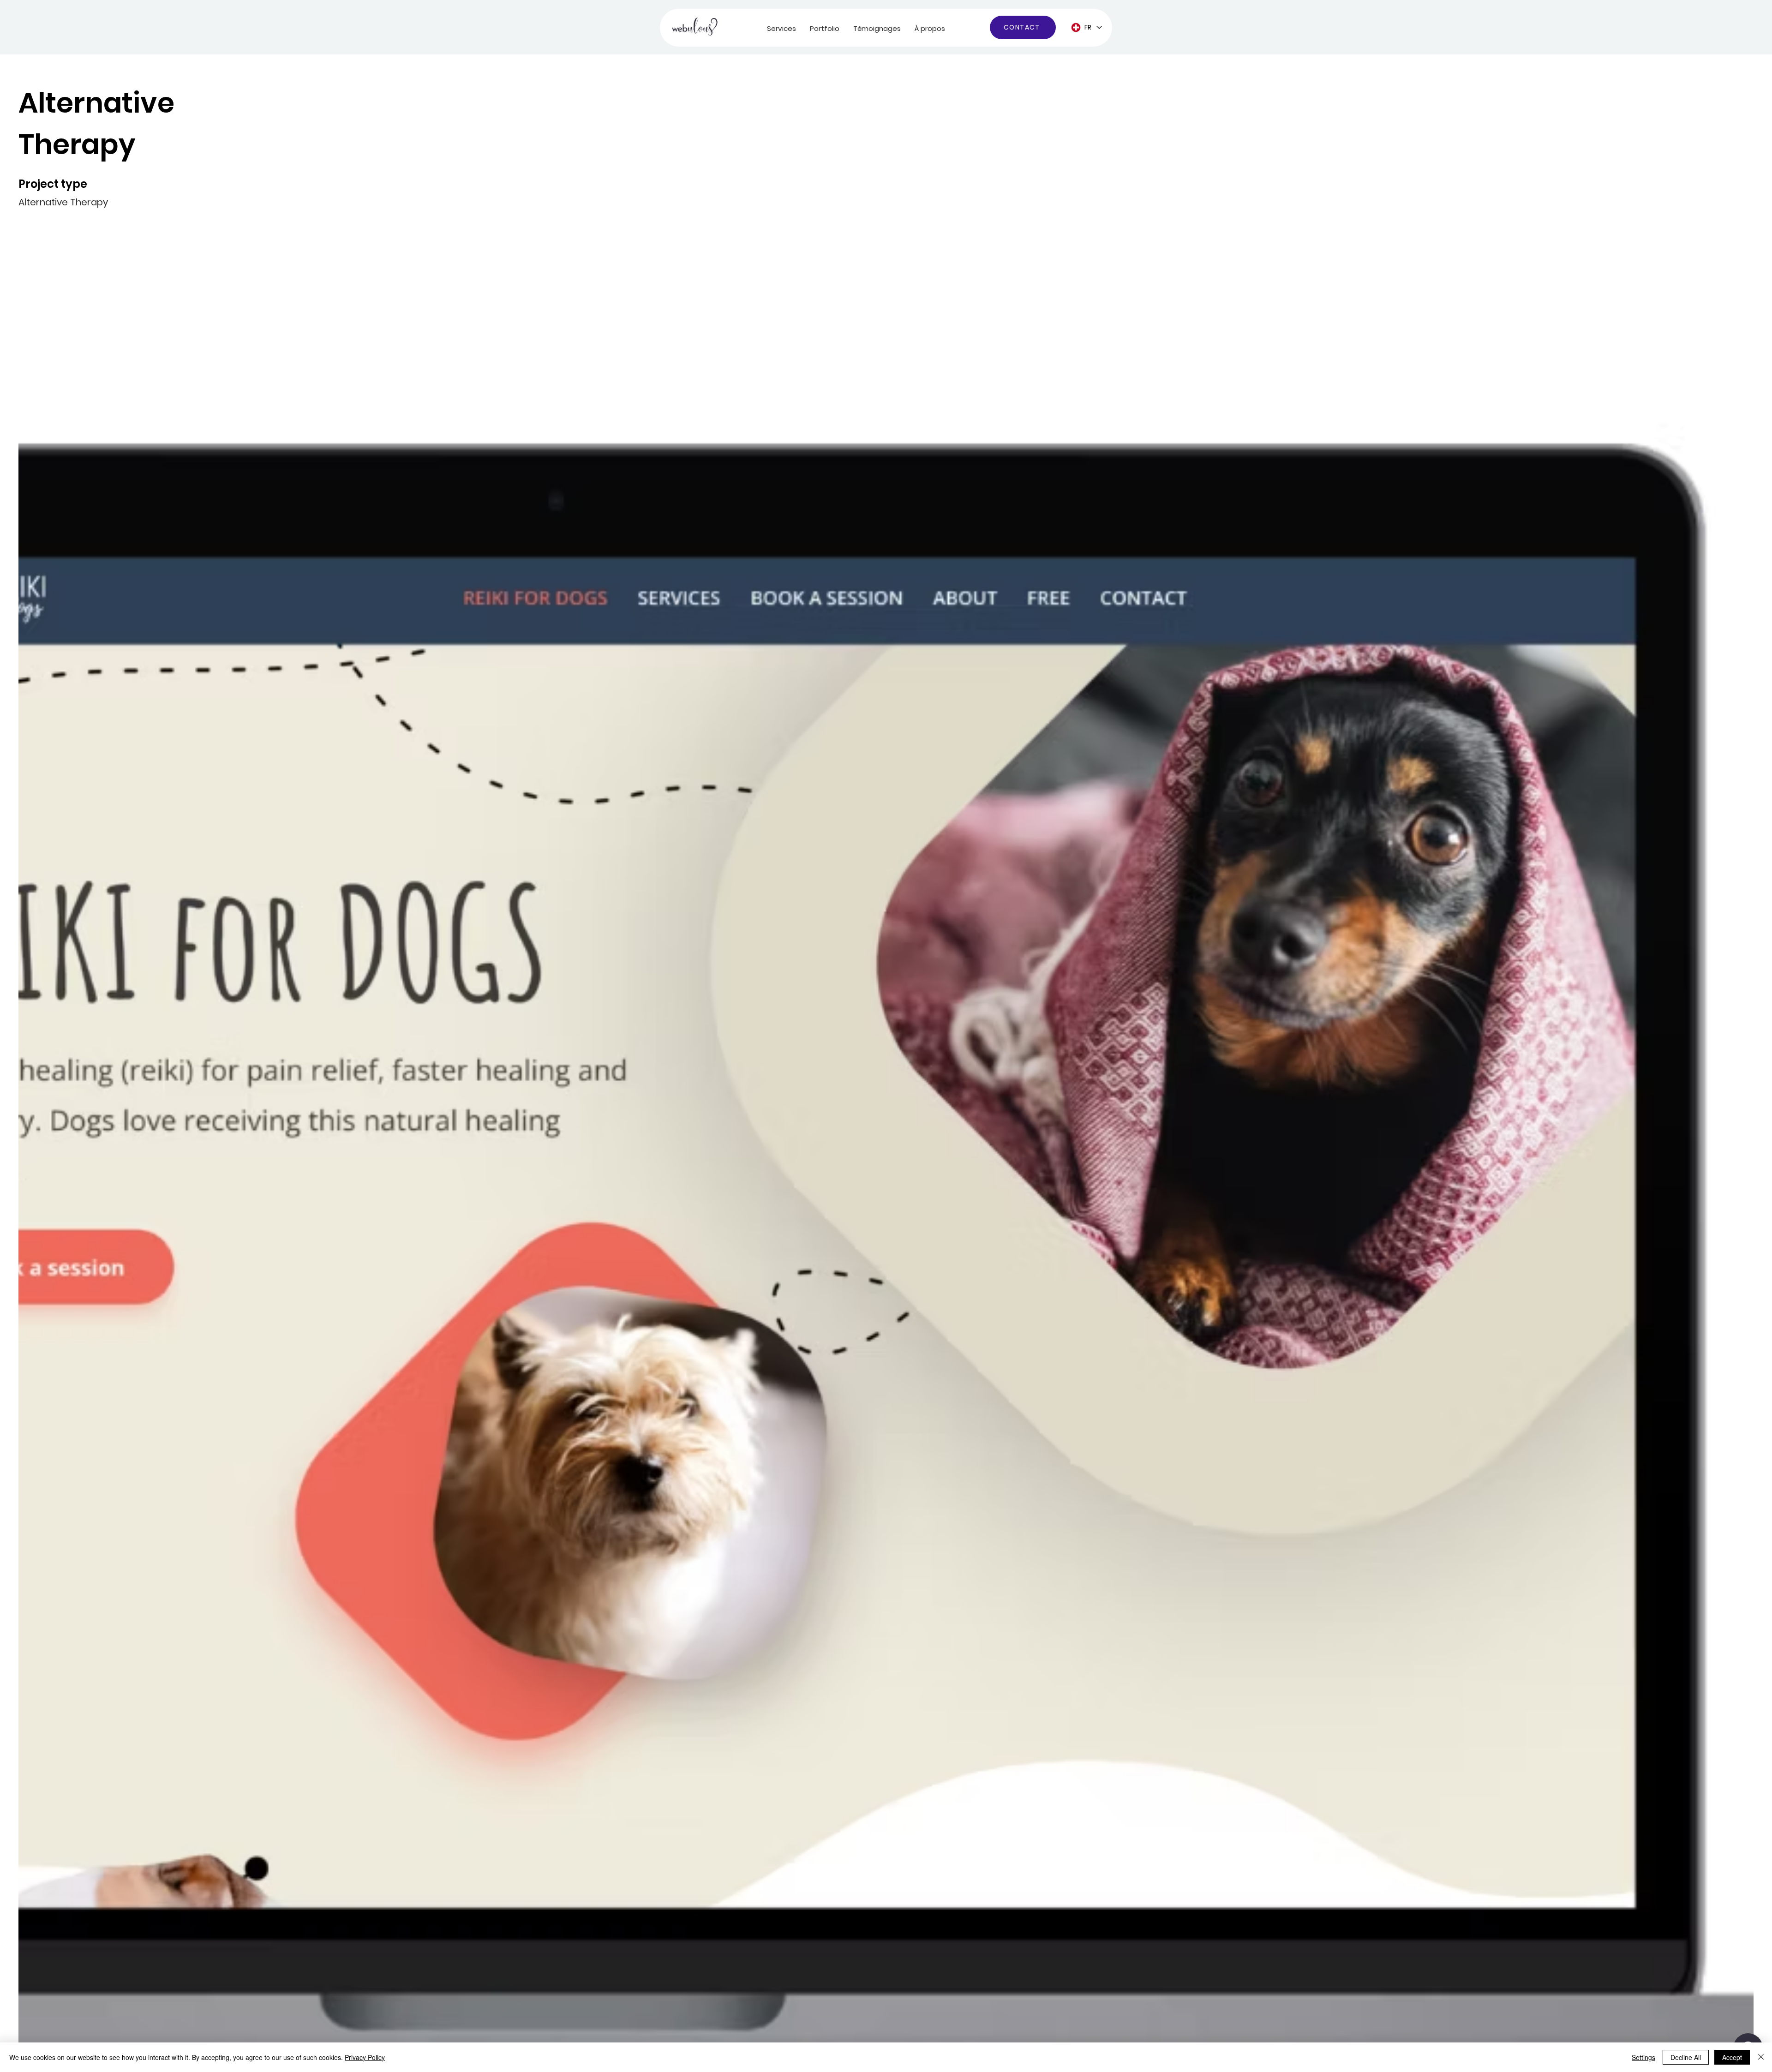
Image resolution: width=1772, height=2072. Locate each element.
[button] (781, 28)
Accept (1732, 2057)
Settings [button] (1643, 2057)
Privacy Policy (365, 2057)
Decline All (1686, 2057)
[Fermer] (1761, 2057)
